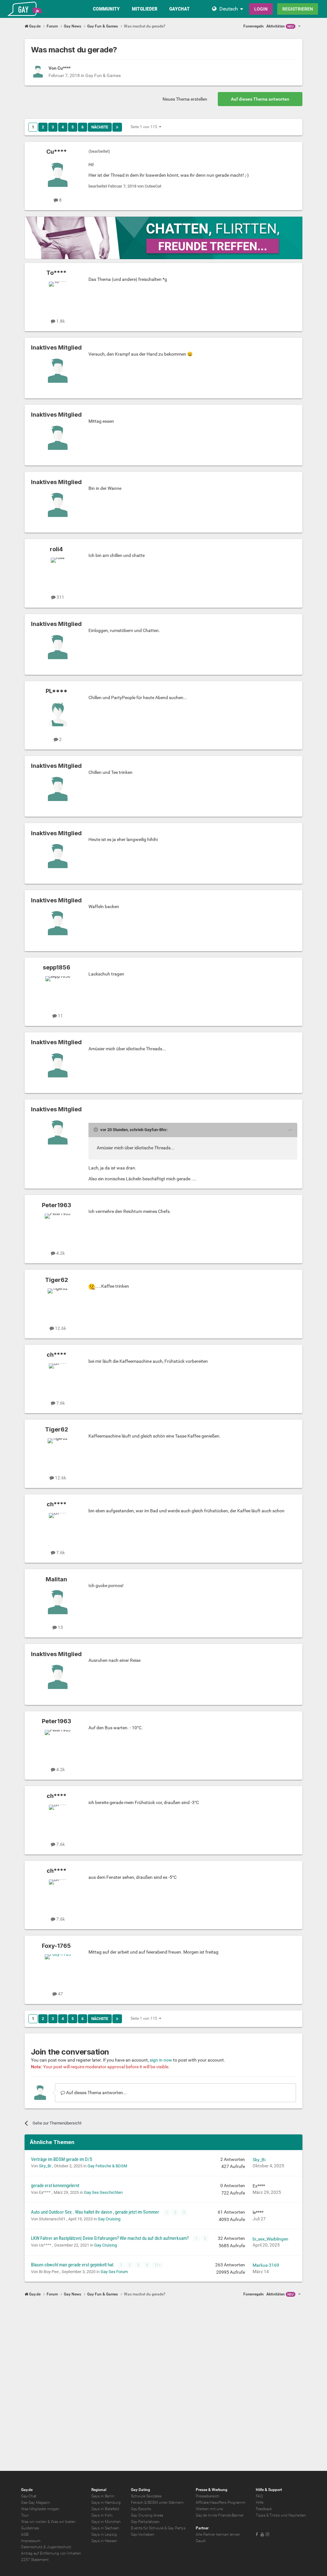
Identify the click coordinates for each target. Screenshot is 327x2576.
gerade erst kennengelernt (55, 2186)
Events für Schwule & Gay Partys (158, 2528)
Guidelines (30, 2528)
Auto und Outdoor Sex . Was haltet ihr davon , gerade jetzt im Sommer (95, 2212)
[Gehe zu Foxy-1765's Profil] (58, 1969)
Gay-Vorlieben (143, 2534)
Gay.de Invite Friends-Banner (220, 2515)
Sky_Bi (46, 2166)
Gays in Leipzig (104, 2534)
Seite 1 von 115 (145, 127)
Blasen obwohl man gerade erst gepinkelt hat (73, 2265)
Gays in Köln (102, 2515)
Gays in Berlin (103, 2496)
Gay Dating (141, 2490)
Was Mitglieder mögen (40, 2509)
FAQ (259, 2496)
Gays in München (106, 2522)
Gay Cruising (109, 2219)
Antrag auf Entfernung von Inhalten (51, 2553)
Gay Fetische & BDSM (107, 2166)
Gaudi (201, 2541)
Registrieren (298, 9)
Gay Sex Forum (114, 2272)
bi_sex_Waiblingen (270, 2239)
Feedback (264, 2509)
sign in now (161, 2060)
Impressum (31, 2541)
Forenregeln (254, 26)
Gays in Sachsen (105, 2528)
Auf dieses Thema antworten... (96, 2093)
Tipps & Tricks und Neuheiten (281, 2515)
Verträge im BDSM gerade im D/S (62, 2159)
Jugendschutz (59, 2547)
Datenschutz (32, 2547)
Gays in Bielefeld (105, 2509)
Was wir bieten (63, 2522)
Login (261, 9)
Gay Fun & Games (103, 75)
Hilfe (260, 2503)
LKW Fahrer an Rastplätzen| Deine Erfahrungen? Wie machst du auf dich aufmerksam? (110, 2238)
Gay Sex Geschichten (103, 2192)
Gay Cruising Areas (147, 2515)
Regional (99, 2490)
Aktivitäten (280, 26)
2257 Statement (35, 2560)
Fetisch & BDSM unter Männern (157, 2503)
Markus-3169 (266, 2265)
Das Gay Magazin (36, 2503)
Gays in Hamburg (106, 2503)
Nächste (100, 127)
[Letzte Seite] (117, 127)
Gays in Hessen (104, 2541)
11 (157, 2265)
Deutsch (229, 9)
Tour (25, 2515)
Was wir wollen (34, 2522)
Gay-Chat (29, 2496)
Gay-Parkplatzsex (145, 2522)
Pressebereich (208, 2496)
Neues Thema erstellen (185, 99)
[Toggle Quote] (96, 1130)
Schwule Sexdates (146, 2496)
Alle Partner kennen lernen (218, 2534)
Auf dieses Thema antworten (260, 99)
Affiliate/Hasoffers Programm (221, 2503)
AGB (25, 2534)
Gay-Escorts (141, 2509)
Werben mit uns (209, 2509)
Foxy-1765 (56, 1946)
